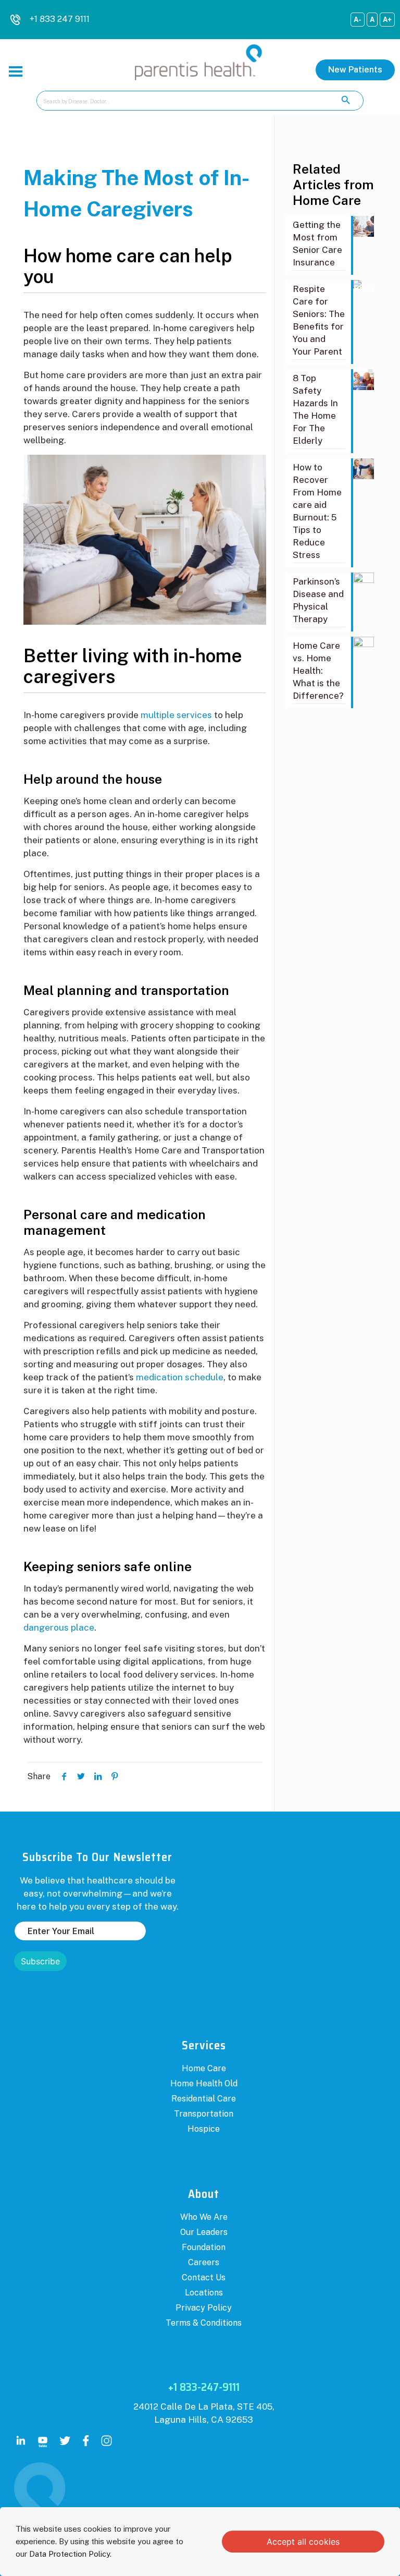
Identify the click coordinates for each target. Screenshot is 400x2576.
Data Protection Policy (70, 2554)
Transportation (204, 2114)
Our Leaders (204, 2232)
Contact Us (204, 2277)
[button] (355, 70)
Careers (204, 2262)
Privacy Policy (204, 2308)
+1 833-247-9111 (204, 2387)
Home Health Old (204, 2083)
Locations (204, 2293)
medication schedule (180, 1377)
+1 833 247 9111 (60, 19)
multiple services (176, 715)
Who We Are (204, 2217)
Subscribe (40, 1961)
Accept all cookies (303, 2542)
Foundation (204, 2247)
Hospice (204, 2129)
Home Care (204, 2068)
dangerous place (59, 1627)
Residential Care (204, 2099)
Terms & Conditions (204, 2323)
